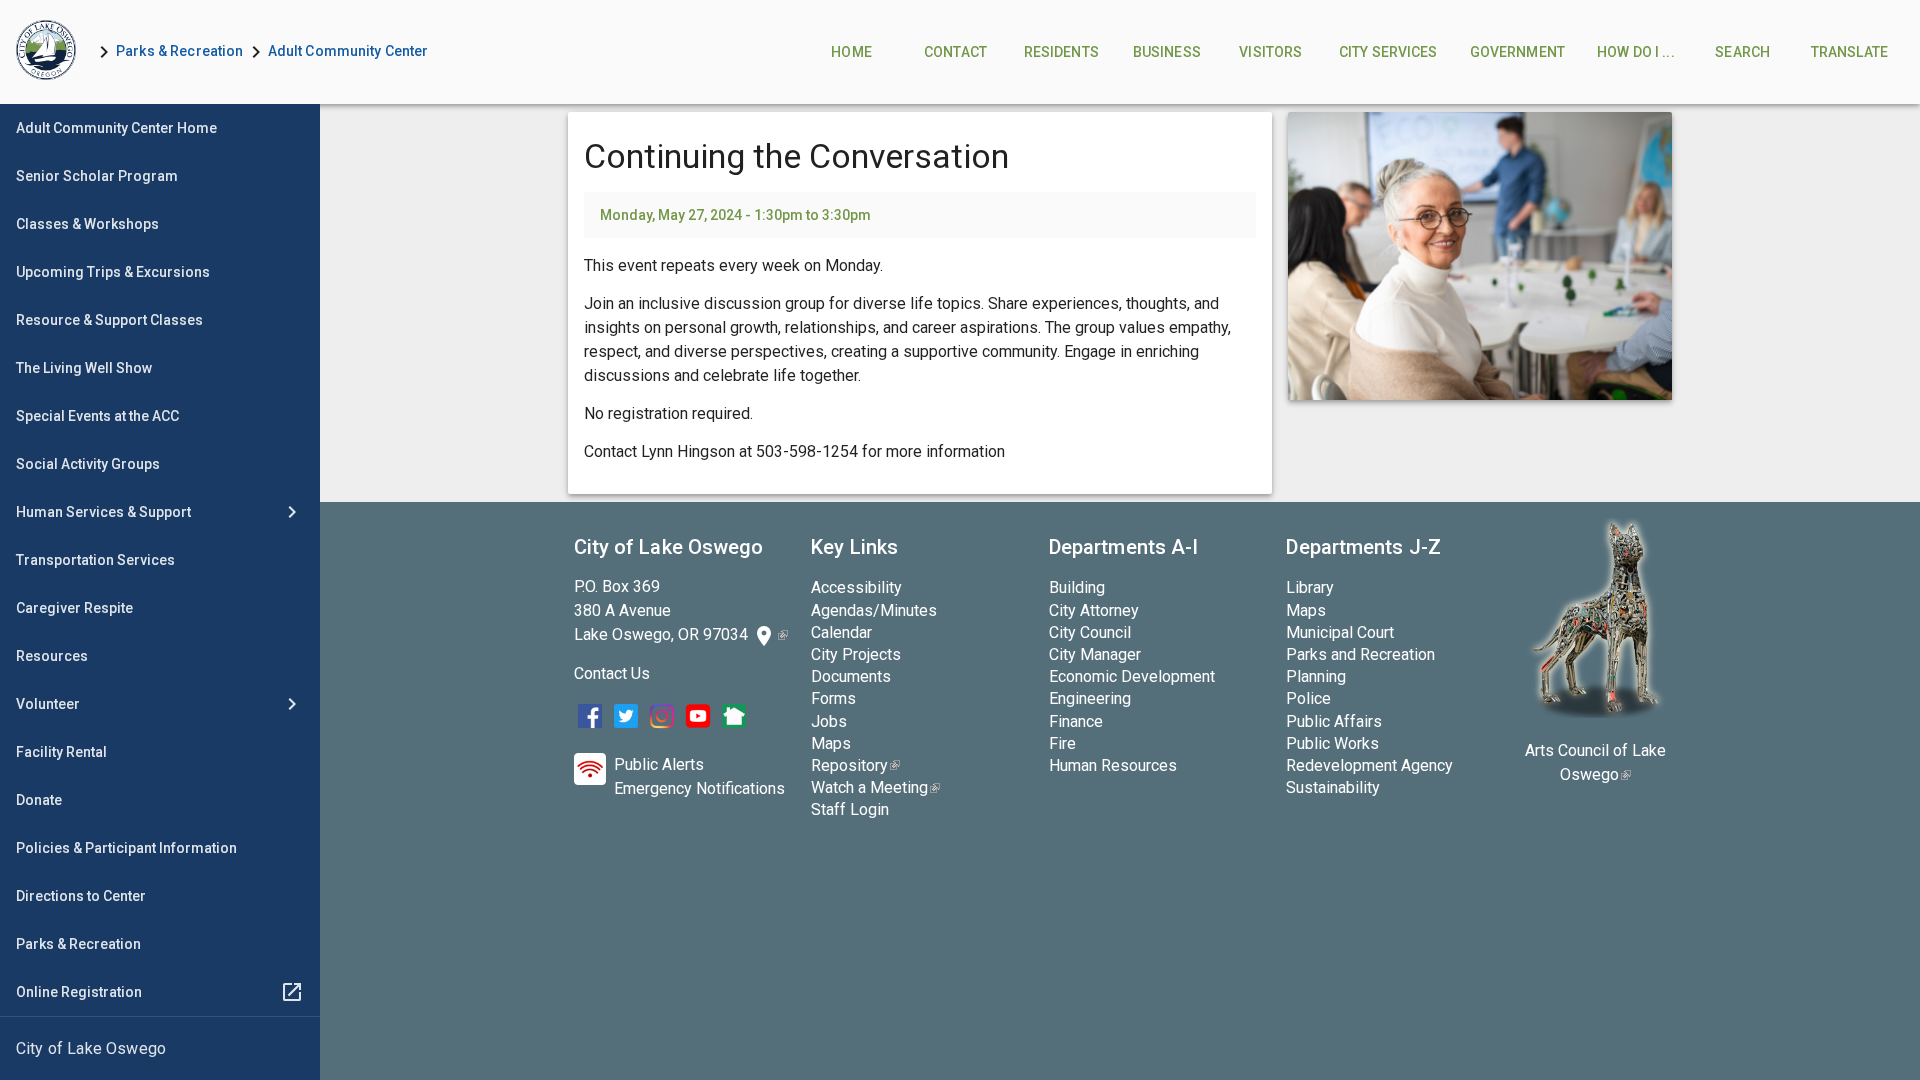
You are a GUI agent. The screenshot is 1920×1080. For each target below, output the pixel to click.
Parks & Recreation (180, 51)
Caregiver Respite (74, 608)
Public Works (1332, 743)
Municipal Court (1340, 632)
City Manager (1095, 654)
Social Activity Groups (88, 464)
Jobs (829, 721)
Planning (1316, 676)
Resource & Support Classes (109, 320)
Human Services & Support (103, 512)
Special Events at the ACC (97, 416)
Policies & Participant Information (126, 848)
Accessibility (856, 587)
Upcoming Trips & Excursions (113, 272)
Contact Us (612, 673)
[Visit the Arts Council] (1595, 712)
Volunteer (48, 704)
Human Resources (1113, 765)
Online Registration (79, 992)
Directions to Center (81, 896)
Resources (52, 656)
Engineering (1090, 698)
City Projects (856, 654)
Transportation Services (95, 560)
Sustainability (1333, 787)
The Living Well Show (84, 368)
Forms (833, 698)
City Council (1090, 632)
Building (1077, 587)
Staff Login (850, 809)
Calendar (841, 632)
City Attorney (1094, 610)
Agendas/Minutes (874, 610)
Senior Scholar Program (97, 176)
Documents (851, 676)
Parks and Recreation (1360, 654)
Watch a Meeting (875, 787)
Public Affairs (1334, 721)
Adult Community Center (348, 51)
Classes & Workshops (87, 224)
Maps (831, 743)
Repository (855, 765)
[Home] (46, 52)
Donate (39, 800)
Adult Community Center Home (116, 128)
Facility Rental (61, 752)
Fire (1062, 743)
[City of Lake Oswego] (160, 1049)
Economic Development (1132, 676)
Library (1310, 587)
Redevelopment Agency (1369, 765)
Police (1308, 698)
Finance (1076, 721)
